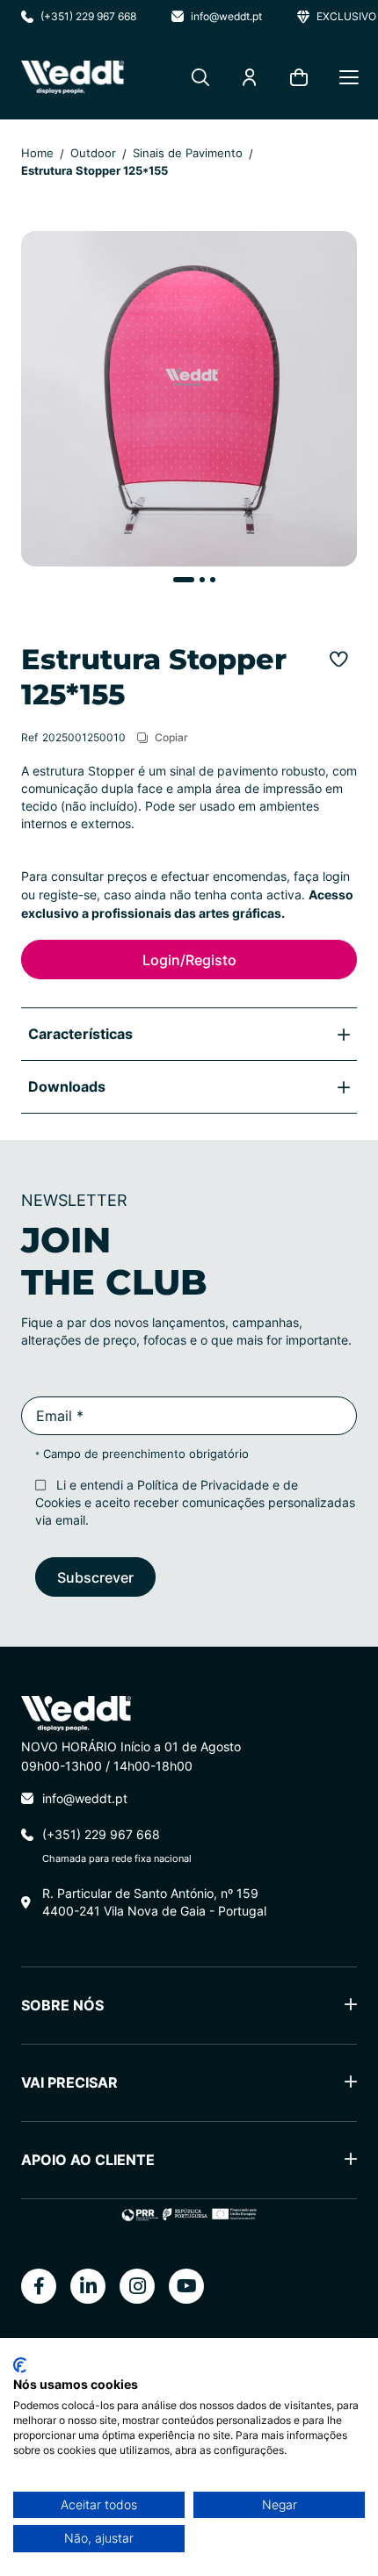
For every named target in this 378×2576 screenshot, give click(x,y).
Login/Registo (189, 960)
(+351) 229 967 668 (88, 16)
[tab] (189, 1034)
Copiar (171, 737)
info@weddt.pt (226, 16)
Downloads (67, 1086)
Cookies (58, 1502)
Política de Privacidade (203, 1485)
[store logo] (73, 77)
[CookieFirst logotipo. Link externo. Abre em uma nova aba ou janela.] (20, 2365)
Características (80, 1033)
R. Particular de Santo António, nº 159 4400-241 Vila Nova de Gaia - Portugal (154, 1902)
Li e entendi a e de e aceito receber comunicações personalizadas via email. (195, 1502)
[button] (178, 580)
